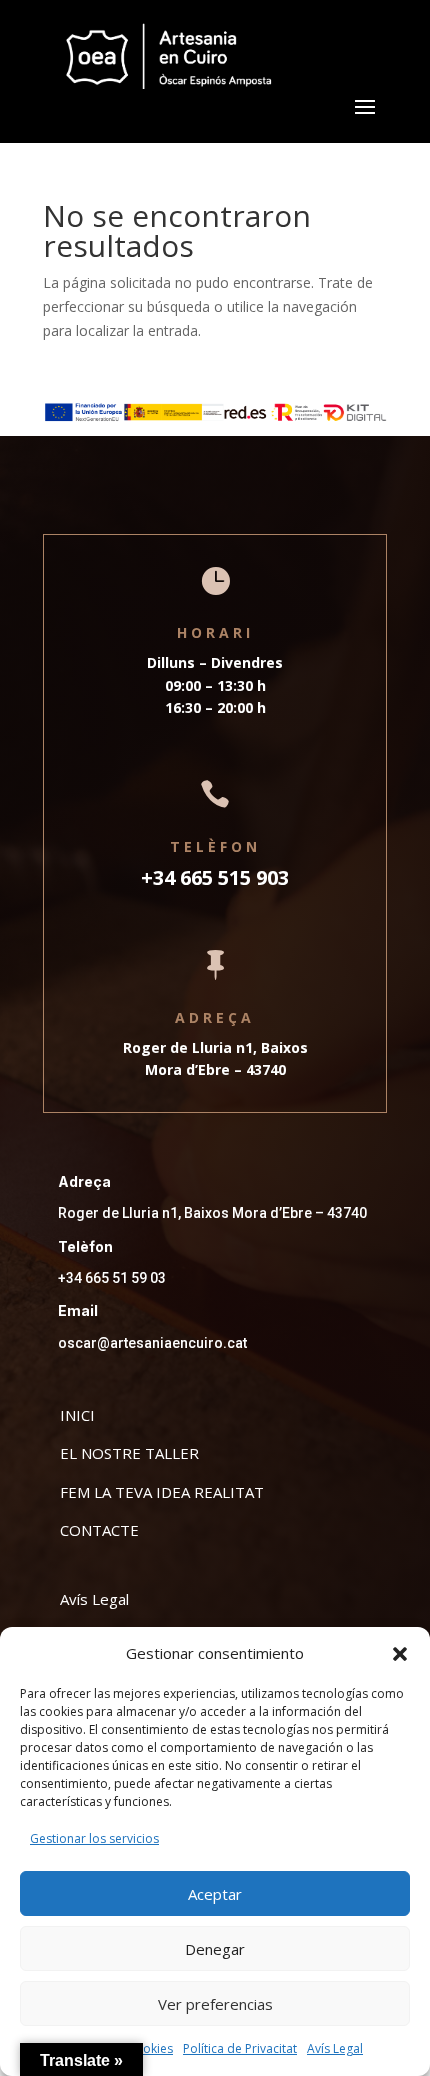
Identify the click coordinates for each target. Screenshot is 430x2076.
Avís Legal (335, 2048)
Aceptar (215, 1894)
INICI (77, 1415)
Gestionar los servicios (94, 1838)
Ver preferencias (215, 2004)
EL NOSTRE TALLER (129, 1453)
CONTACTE (99, 1530)
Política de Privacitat (240, 2048)
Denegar (215, 1949)
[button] (400, 1654)
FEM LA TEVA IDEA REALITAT (162, 1492)
